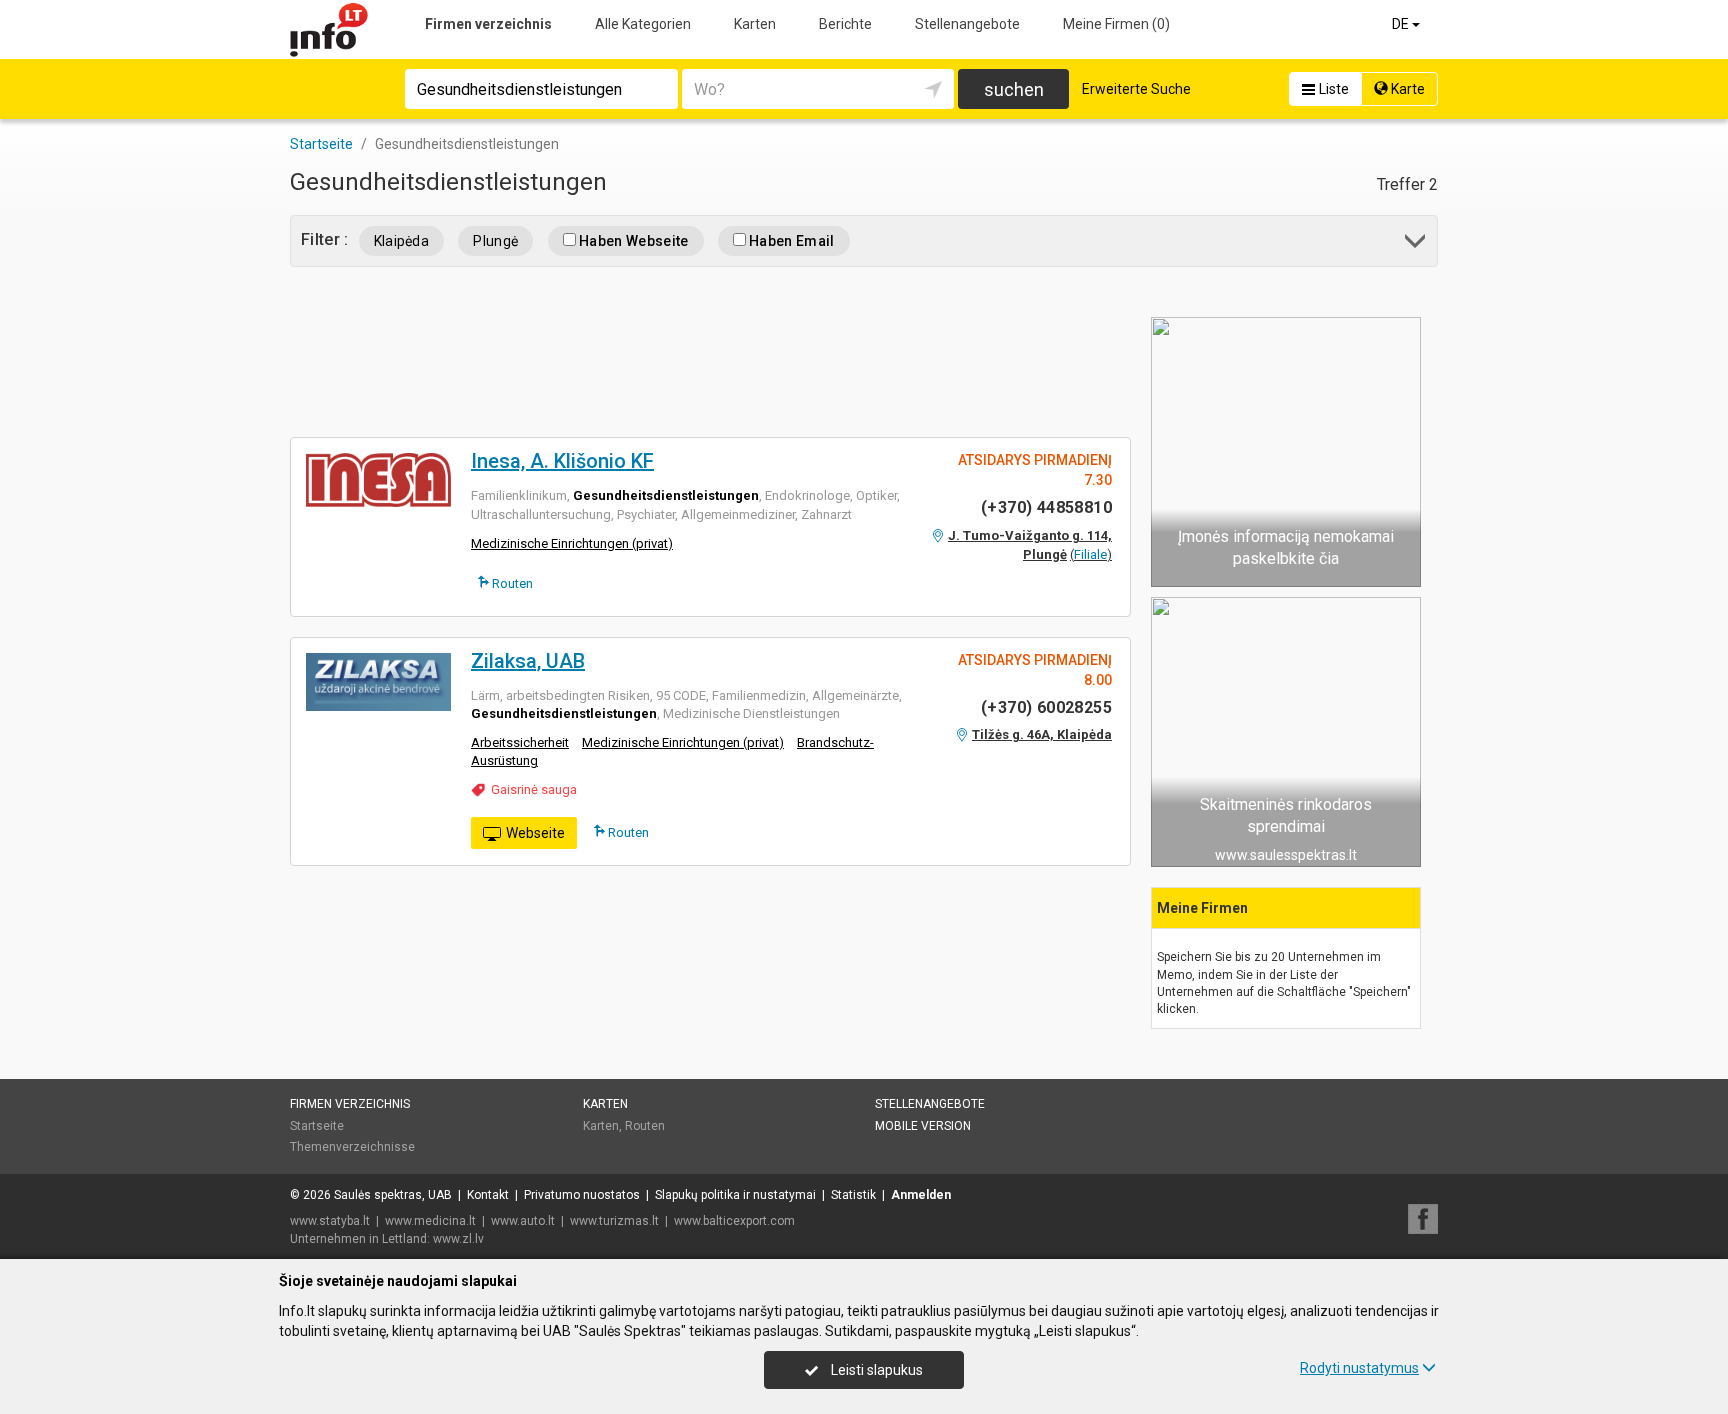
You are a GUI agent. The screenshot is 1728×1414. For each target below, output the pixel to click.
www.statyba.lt (330, 1221)
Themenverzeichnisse (352, 1147)
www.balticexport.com (734, 1221)
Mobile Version (923, 1126)
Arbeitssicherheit (520, 742)
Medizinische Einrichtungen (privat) (572, 543)
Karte (1406, 89)
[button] (1416, 244)
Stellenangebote (967, 24)
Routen (511, 583)
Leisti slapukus (875, 1370)
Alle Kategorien (643, 24)
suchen (1014, 89)
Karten (755, 24)
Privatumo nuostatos (582, 1195)
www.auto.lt (523, 1221)
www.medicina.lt (430, 1221)
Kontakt (488, 1195)
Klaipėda (402, 241)
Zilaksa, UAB (528, 661)
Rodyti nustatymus (1359, 1368)
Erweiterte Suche (1136, 89)
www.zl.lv (458, 1239)
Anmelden (921, 1195)
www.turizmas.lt (614, 1221)
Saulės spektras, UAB (393, 1195)
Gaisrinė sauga (534, 789)
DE (1402, 24)
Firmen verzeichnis (488, 24)
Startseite (317, 1126)
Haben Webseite (632, 241)
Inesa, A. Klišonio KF (562, 461)
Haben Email (790, 241)
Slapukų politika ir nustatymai (735, 1195)
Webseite (535, 833)
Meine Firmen (1116, 24)
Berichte (845, 24)
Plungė (495, 241)
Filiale (1090, 554)
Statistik (853, 1195)
